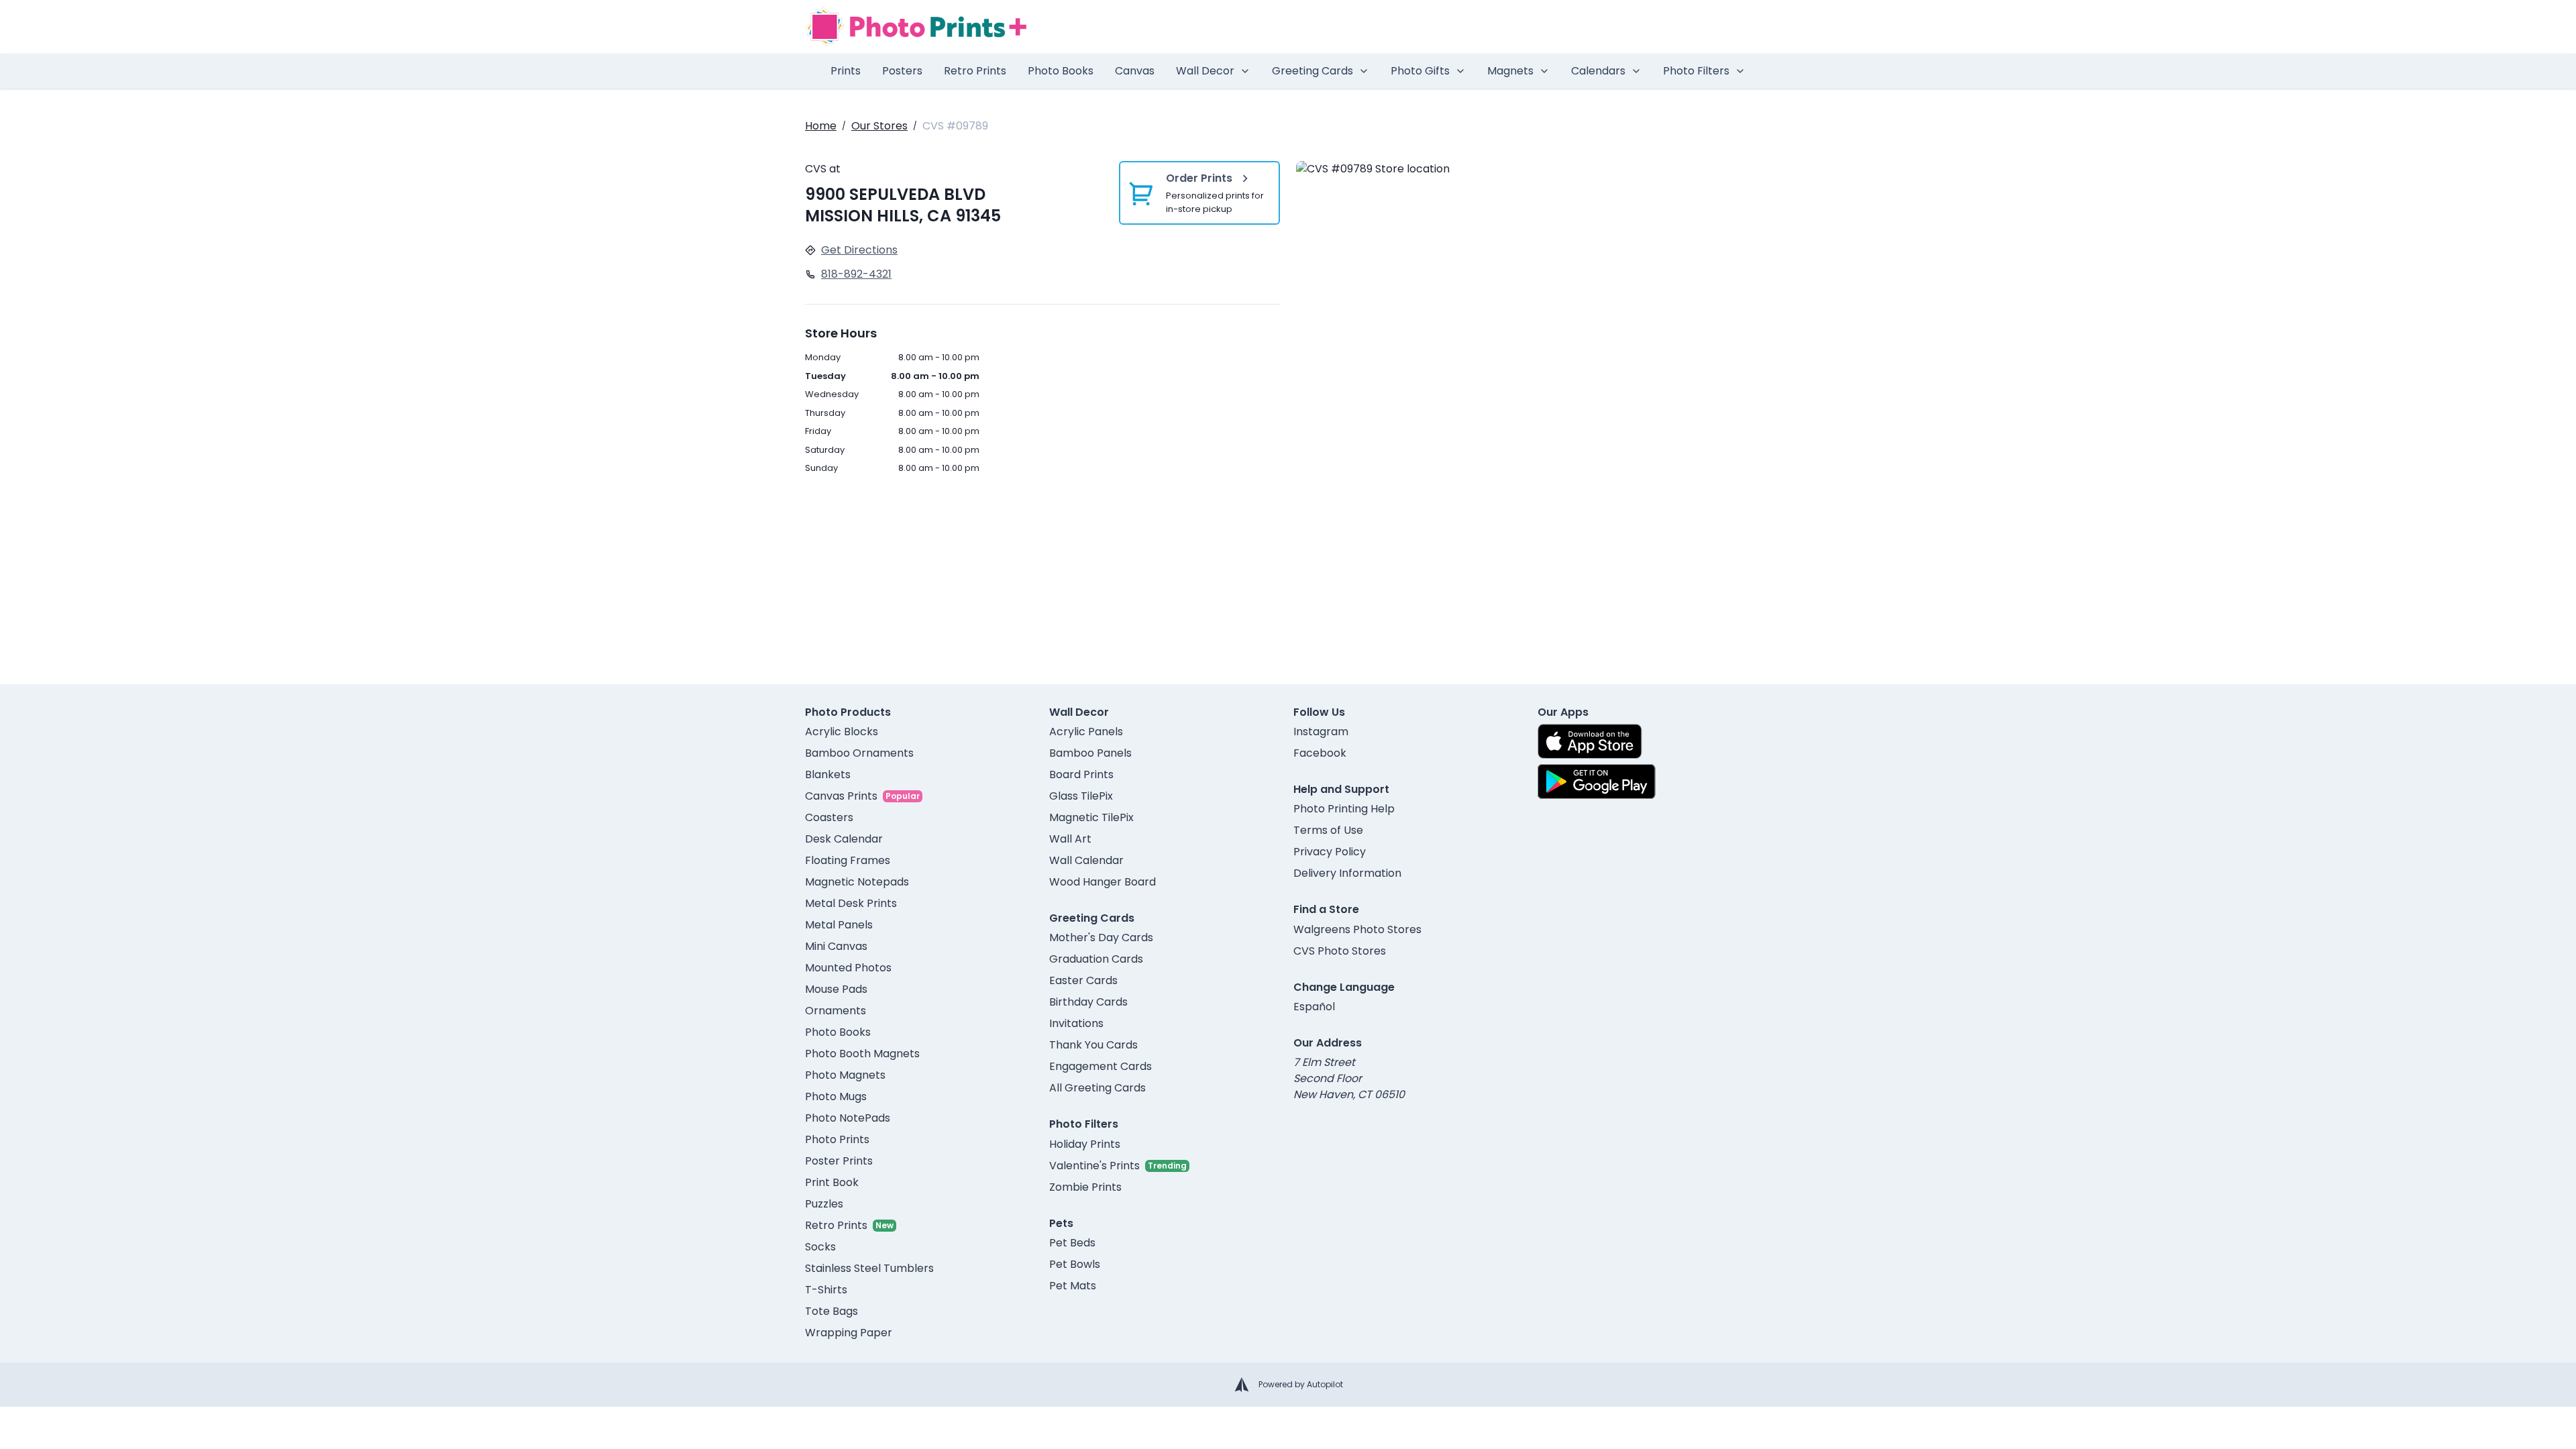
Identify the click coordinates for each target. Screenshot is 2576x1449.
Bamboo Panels (1090, 753)
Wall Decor (1205, 71)
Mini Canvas (836, 946)
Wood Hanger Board (1103, 882)
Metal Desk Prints (851, 903)
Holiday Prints (1085, 1144)
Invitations (1076, 1023)
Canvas (1135, 71)
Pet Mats (1073, 1286)
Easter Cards (1083, 980)
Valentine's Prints (1094, 1166)
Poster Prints (839, 1161)
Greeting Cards (1312, 71)
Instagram (1321, 732)
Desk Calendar (844, 839)
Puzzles (824, 1204)
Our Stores (879, 126)
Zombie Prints (1085, 1187)
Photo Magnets (845, 1075)
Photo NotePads (848, 1118)
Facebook (1320, 753)
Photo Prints (837, 1139)
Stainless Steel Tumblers (869, 1268)
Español (1314, 1007)
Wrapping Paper (849, 1333)
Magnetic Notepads (857, 882)
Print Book (832, 1182)
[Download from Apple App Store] (1590, 741)
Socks (820, 1247)
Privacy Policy (1330, 852)
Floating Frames (848, 860)
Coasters (829, 817)
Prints (846, 71)
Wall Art (1070, 839)
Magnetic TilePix (1091, 817)
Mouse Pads (836, 989)
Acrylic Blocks (842, 732)
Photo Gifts (1420, 71)
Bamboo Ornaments (859, 753)
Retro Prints (975, 71)
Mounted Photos (848, 968)
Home (821, 126)
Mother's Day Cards (1101, 937)
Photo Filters (1696, 71)
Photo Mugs (836, 1096)
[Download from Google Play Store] (1597, 782)
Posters (902, 71)
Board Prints (1081, 774)
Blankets (828, 774)
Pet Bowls (1075, 1264)
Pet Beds (1072, 1243)
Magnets (1510, 71)
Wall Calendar (1086, 860)
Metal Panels (839, 925)
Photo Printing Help (1344, 809)
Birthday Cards (1088, 1002)
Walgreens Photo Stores (1357, 929)
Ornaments (836, 1011)
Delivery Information (1347, 873)
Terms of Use (1328, 830)
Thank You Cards (1093, 1045)
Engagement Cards (1101, 1066)
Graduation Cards (1096, 959)
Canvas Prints (841, 796)
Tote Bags (831, 1311)
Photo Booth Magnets (862, 1054)
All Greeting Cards (1097, 1088)
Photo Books (1061, 71)
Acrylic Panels (1086, 732)
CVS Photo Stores (1340, 951)
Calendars (1598, 71)
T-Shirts (826, 1290)
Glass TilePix (1081, 796)
